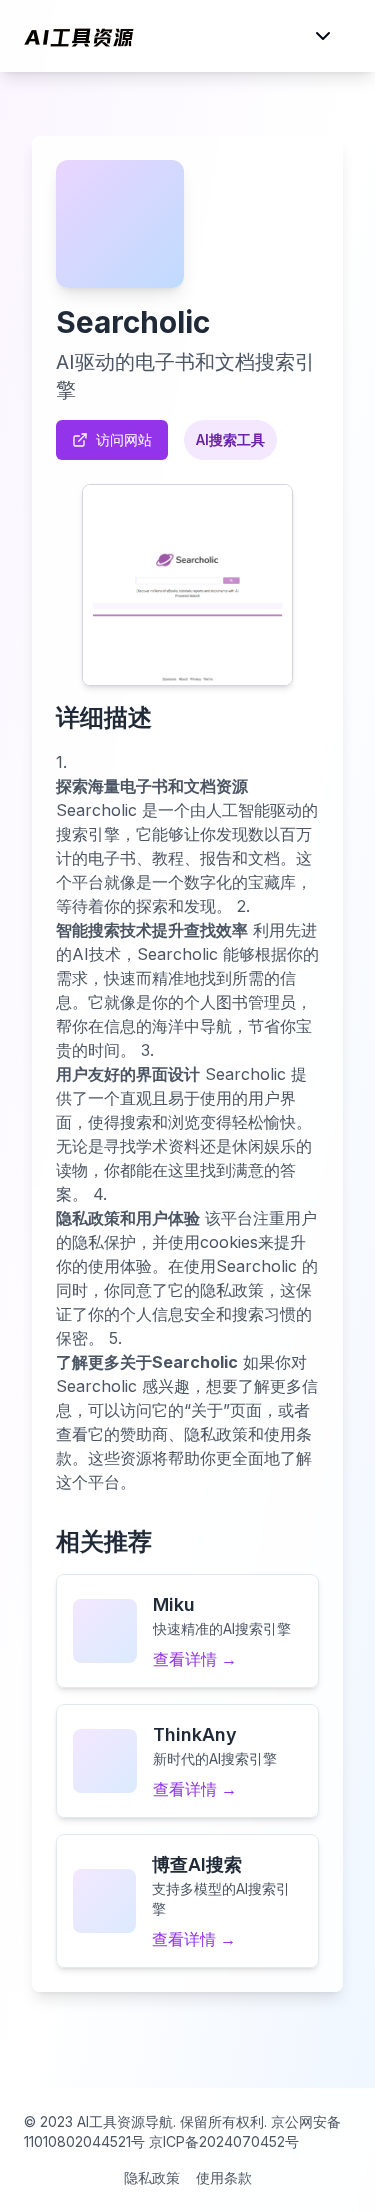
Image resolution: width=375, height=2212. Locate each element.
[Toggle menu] (323, 36)
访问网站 (124, 439)
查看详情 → (195, 1659)
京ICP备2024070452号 (224, 2141)
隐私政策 (152, 2177)
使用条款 (224, 2177)
